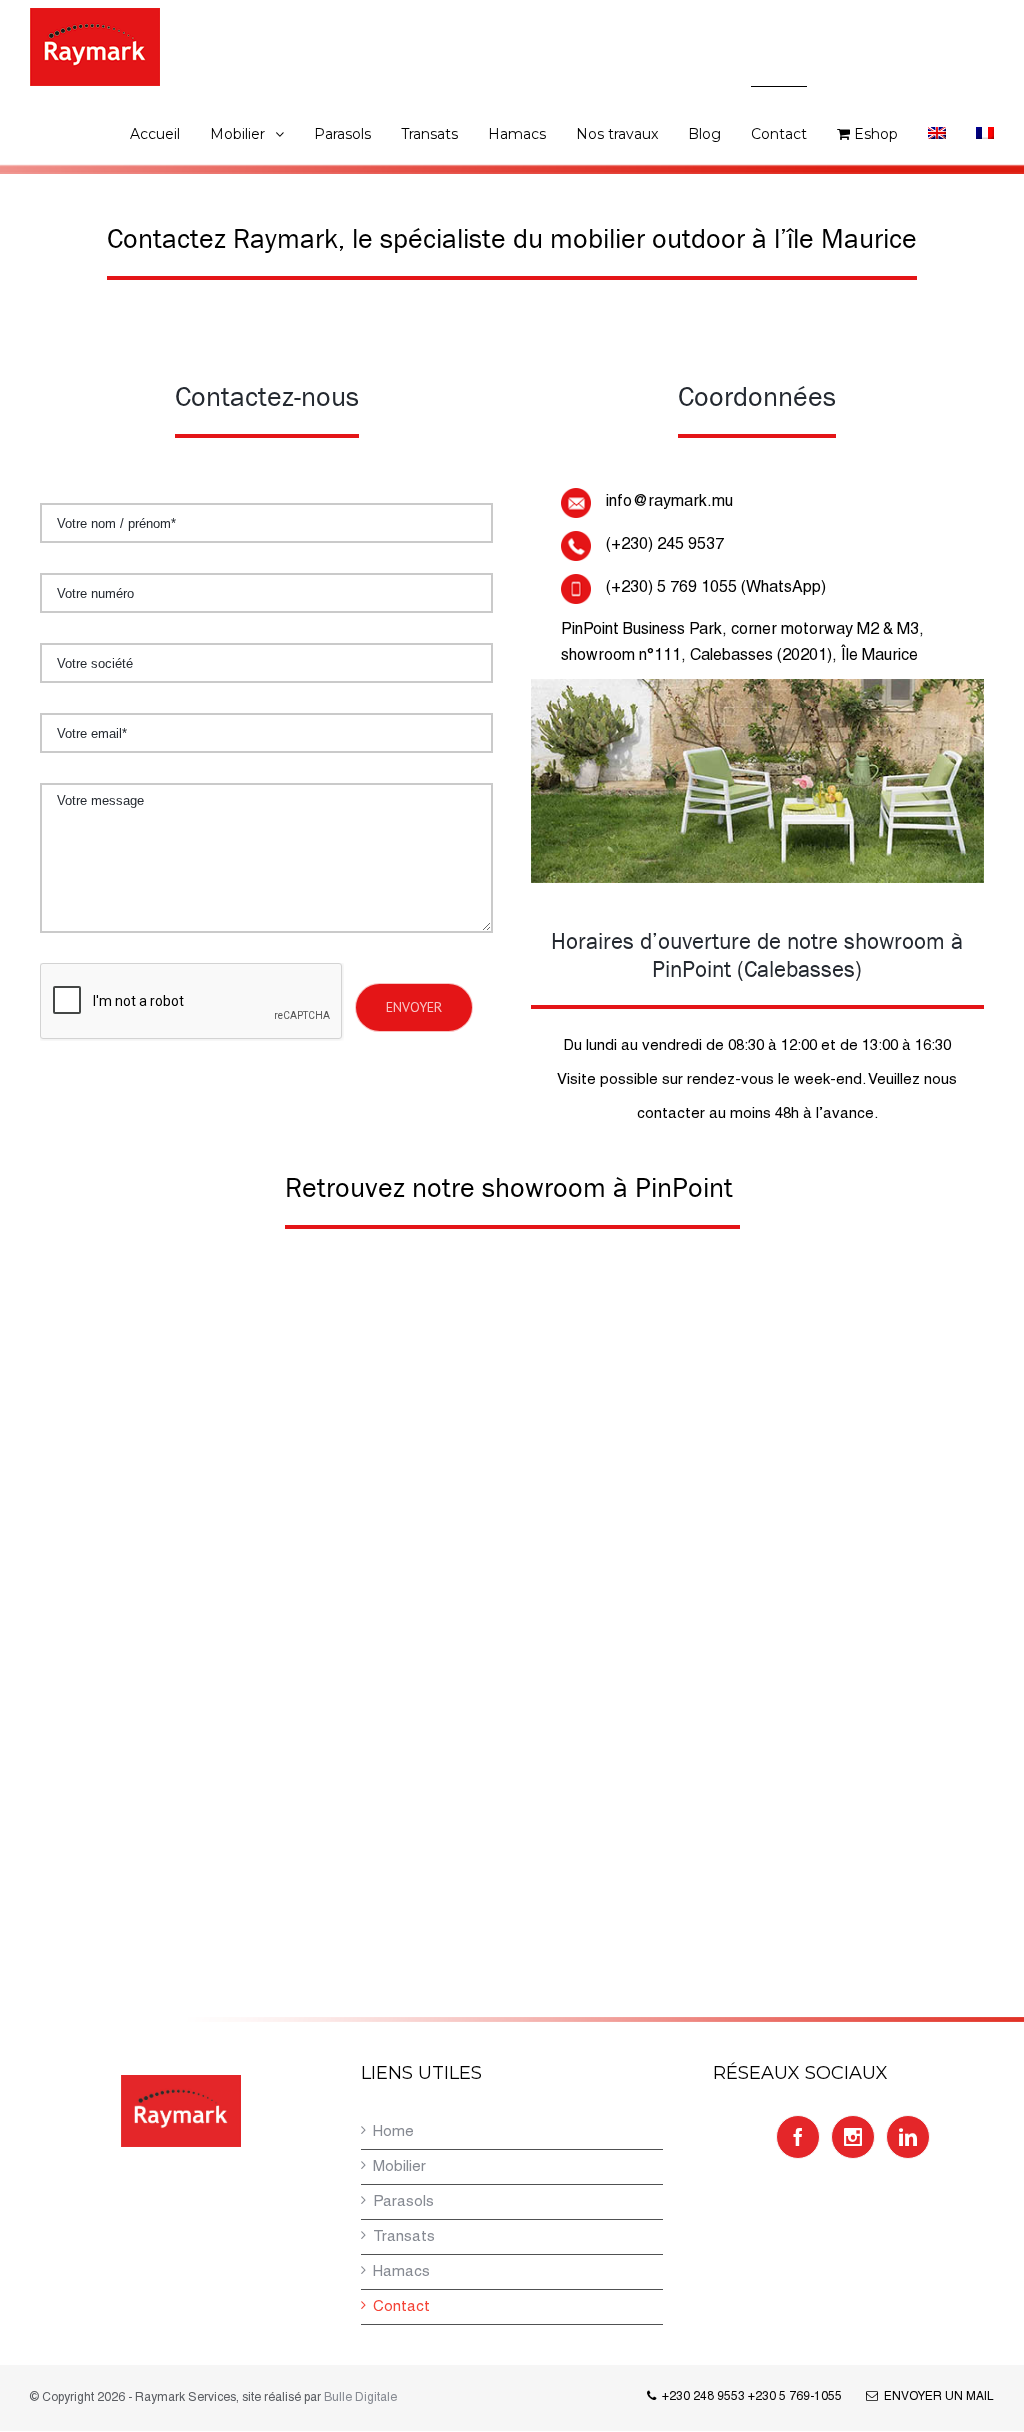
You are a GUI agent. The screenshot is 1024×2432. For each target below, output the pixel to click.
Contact (401, 2307)
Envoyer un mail (936, 2396)
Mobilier (399, 2167)
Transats (404, 2237)
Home (393, 2132)
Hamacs (401, 2272)
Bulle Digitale (360, 2397)
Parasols (403, 2202)
